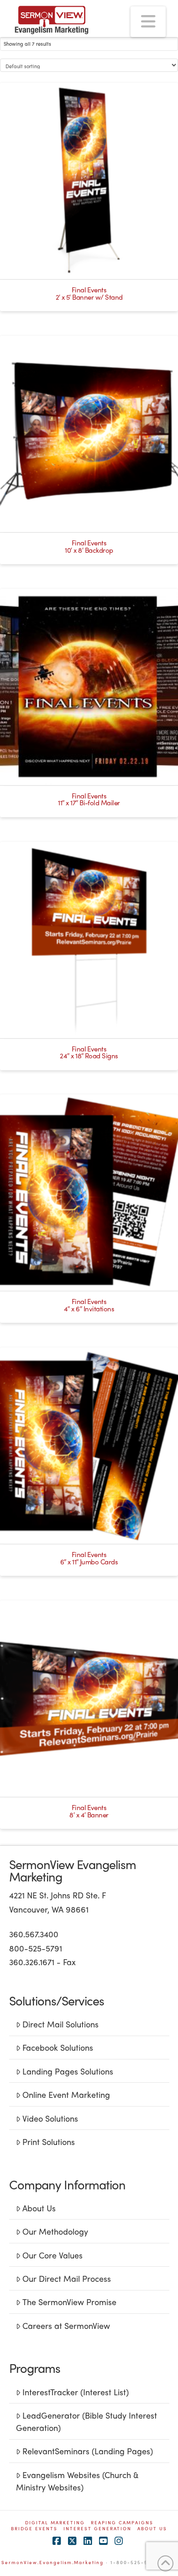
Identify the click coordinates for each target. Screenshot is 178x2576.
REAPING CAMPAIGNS (122, 2523)
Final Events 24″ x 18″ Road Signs (89, 1052)
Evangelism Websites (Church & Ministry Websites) (77, 2481)
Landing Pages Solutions (68, 2071)
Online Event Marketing (66, 2094)
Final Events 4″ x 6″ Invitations (89, 1305)
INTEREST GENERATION (97, 2529)
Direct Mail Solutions (60, 2024)
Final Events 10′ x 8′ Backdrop (89, 546)
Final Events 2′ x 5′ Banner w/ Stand (89, 293)
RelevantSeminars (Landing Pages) (88, 2451)
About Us (39, 2208)
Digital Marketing (55, 2523)
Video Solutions (50, 2118)
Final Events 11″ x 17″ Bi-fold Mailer (89, 799)
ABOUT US (152, 2529)
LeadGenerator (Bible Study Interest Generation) (86, 2421)
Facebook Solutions (58, 2047)
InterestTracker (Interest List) (76, 2392)
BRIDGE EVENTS (34, 2529)
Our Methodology (55, 2231)
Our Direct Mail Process (67, 2278)
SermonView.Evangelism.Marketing (52, 2562)
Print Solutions (49, 2142)
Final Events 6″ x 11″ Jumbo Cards (89, 1558)
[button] (148, 22)
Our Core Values (52, 2255)
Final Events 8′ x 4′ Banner (89, 1811)
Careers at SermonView (66, 2325)
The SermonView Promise (69, 2302)
